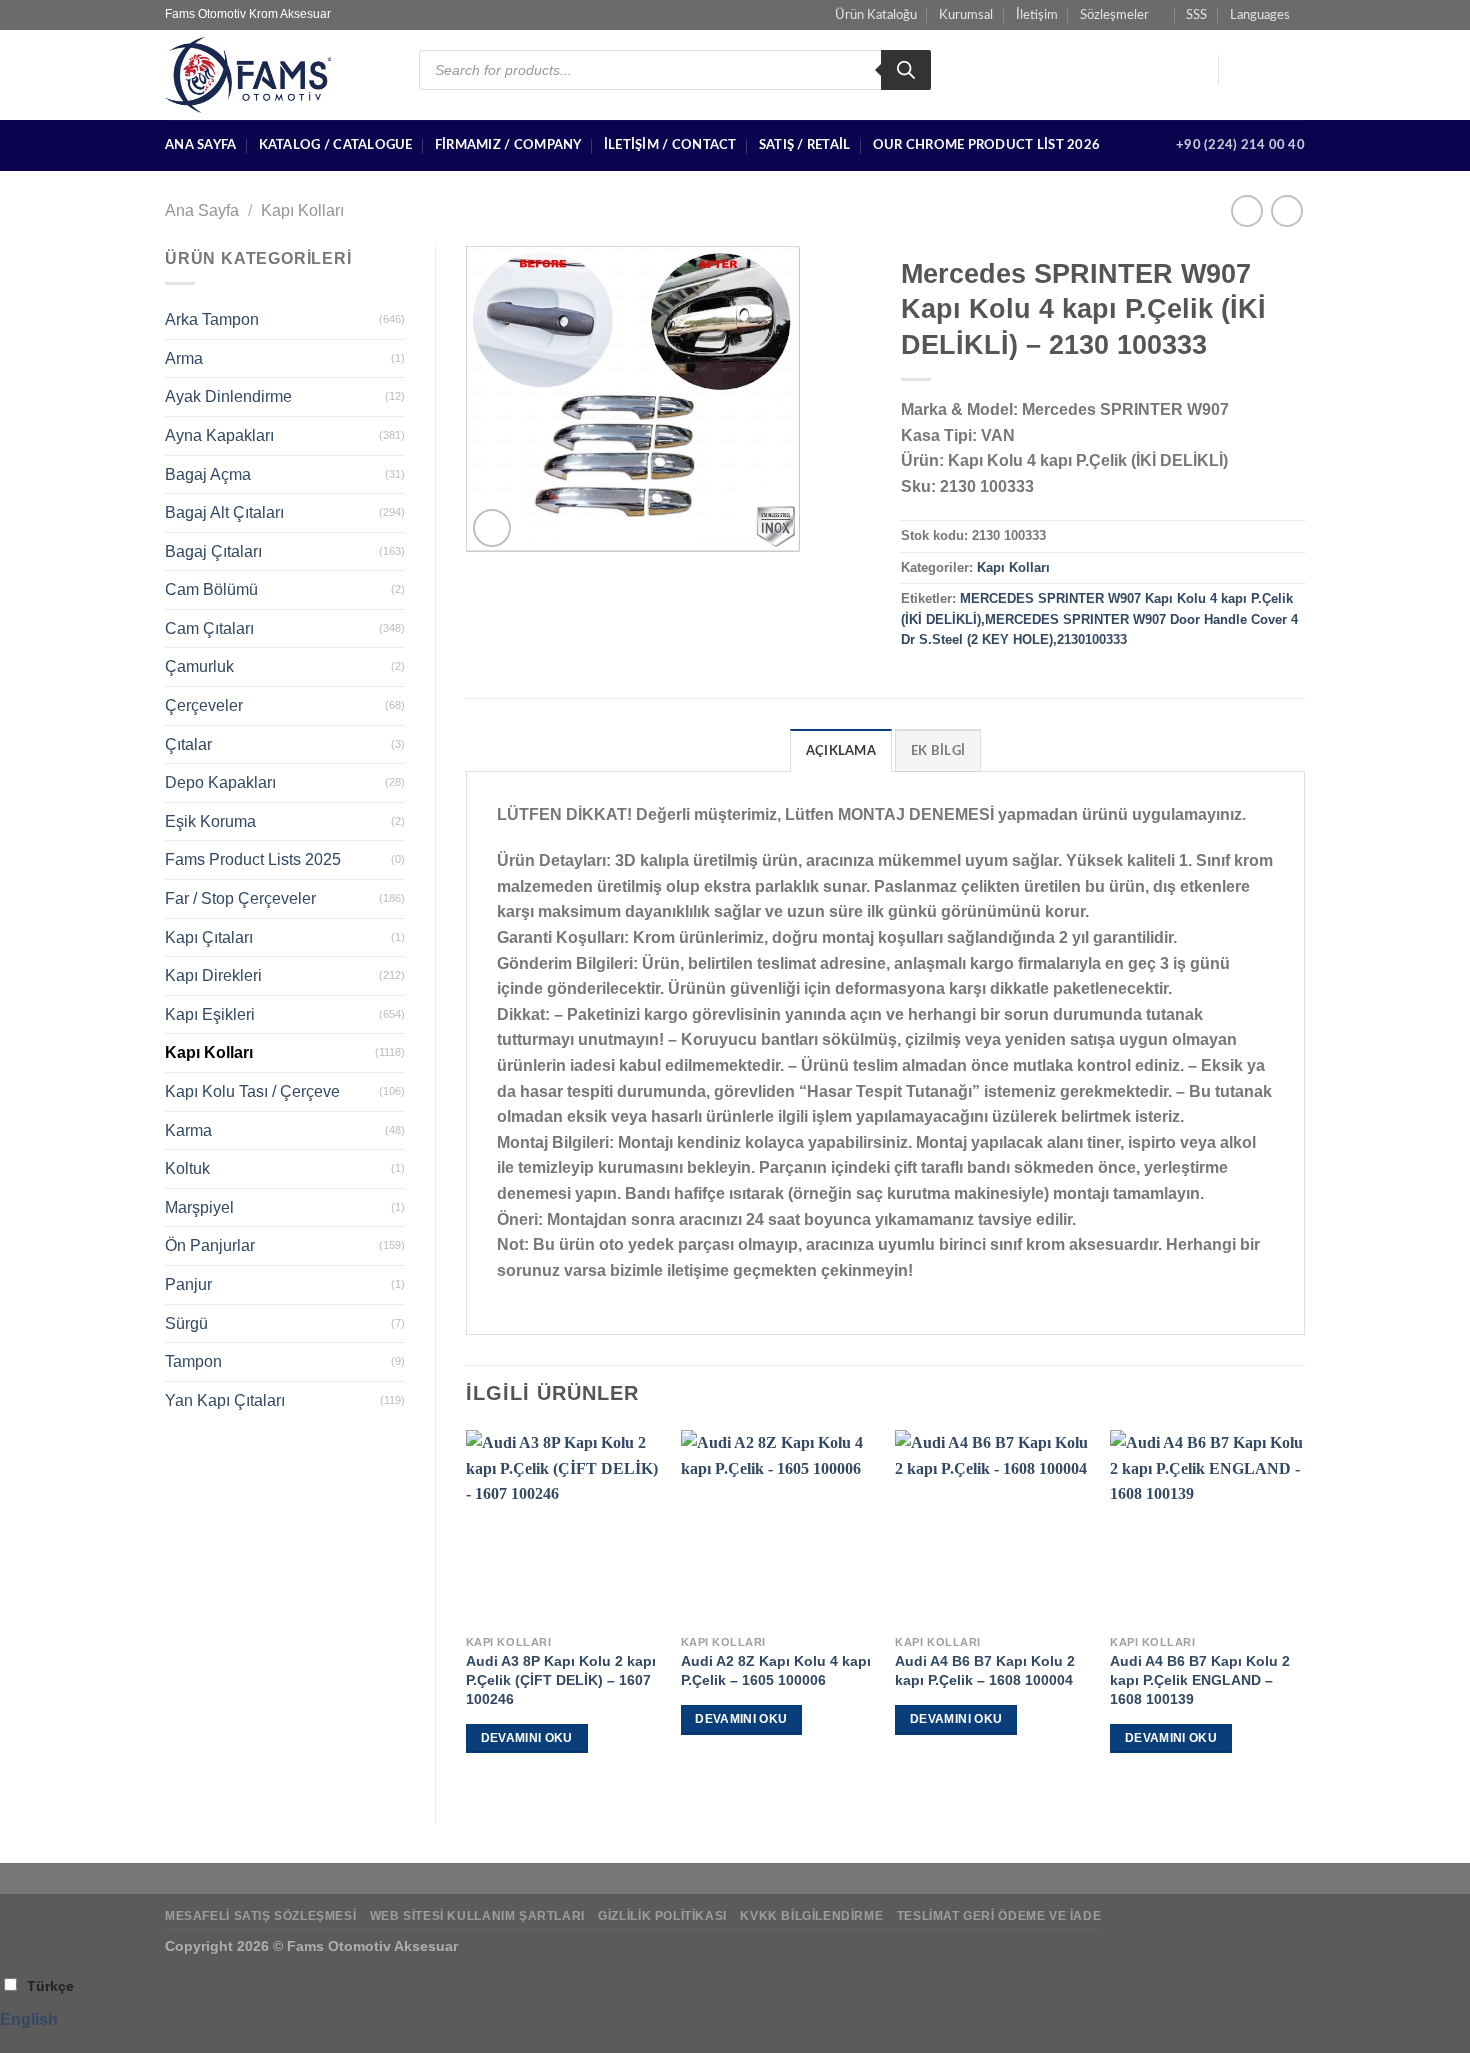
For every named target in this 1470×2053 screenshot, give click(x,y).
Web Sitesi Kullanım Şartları (477, 1916)
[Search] (906, 70)
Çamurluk (199, 666)
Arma (184, 358)
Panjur (188, 1284)
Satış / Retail (805, 145)
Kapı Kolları (302, 210)
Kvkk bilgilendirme (811, 1916)
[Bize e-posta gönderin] (1292, 70)
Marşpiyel (199, 1207)
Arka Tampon (212, 319)
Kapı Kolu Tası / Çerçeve (252, 1091)
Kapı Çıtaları (209, 937)
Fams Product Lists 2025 (253, 859)
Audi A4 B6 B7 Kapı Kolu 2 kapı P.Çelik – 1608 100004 (985, 1670)
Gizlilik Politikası (662, 1916)
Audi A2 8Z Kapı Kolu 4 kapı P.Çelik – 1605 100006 (776, 1670)
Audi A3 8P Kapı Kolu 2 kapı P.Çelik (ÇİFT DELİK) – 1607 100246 (561, 1679)
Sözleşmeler (1114, 15)
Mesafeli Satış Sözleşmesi (260, 1916)
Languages (1260, 15)
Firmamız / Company (508, 145)
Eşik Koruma (210, 821)
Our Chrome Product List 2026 (986, 145)
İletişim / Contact (670, 145)
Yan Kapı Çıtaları (225, 1400)
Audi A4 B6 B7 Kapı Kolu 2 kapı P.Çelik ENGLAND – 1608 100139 (1200, 1679)
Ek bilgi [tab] (938, 751)
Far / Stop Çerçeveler (240, 898)
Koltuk (187, 1168)
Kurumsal (966, 15)
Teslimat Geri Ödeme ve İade (999, 1916)
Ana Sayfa (200, 145)
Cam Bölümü (211, 589)
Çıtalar (188, 744)
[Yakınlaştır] (492, 528)
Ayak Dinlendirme (228, 396)
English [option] (29, 2019)
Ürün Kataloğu (876, 15)
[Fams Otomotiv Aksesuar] (277, 75)
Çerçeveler (204, 705)
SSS (1196, 15)
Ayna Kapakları (219, 435)
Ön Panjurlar (210, 1245)
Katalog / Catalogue (336, 145)
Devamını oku (527, 1738)
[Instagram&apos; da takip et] (1266, 70)
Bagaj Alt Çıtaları (224, 512)
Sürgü (186, 1323)
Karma (188, 1130)
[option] (735, 2020)
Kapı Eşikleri (210, 1014)
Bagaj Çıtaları (213, 551)
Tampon (193, 1361)
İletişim (1037, 15)
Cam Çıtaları (209, 628)
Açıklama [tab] (841, 751)
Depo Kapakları (220, 782)
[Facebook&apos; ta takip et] (1240, 70)
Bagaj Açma (208, 474)
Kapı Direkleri (213, 975)
